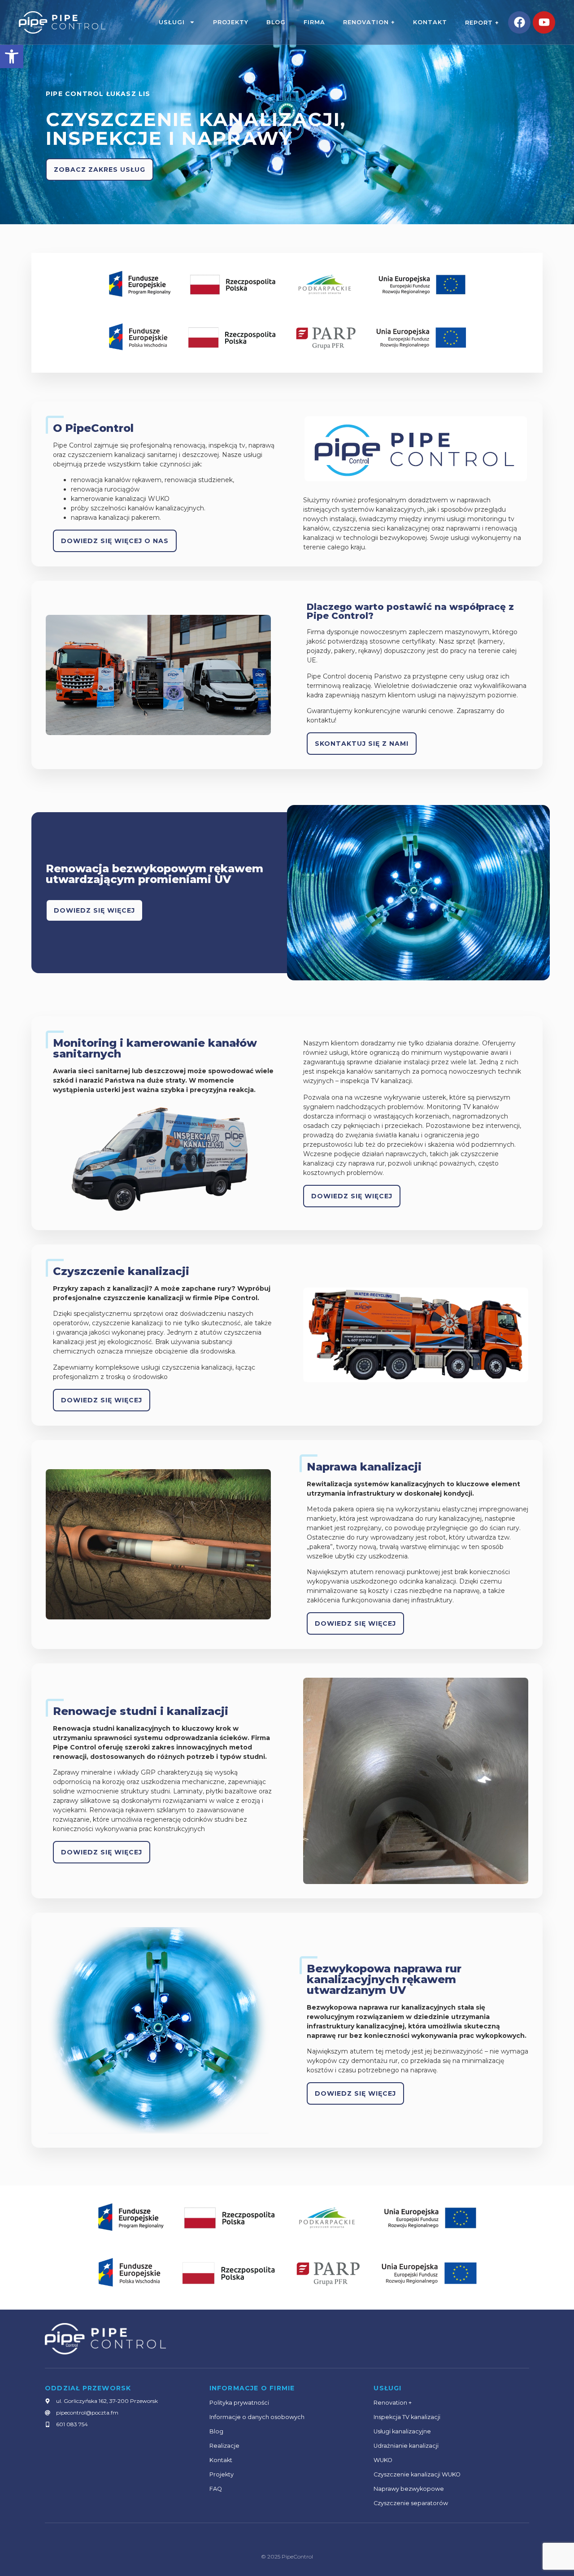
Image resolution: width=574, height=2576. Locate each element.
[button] (12, 57)
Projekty (231, 22)
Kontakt (430, 22)
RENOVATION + (369, 22)
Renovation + (393, 2403)
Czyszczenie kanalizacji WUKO (417, 2474)
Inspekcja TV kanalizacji (407, 2417)
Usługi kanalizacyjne (402, 2431)
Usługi (172, 22)
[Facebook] (519, 22)
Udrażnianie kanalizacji (406, 2446)
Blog (276, 22)
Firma (314, 22)
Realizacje (224, 2446)
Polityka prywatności (239, 2403)
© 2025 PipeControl (287, 2556)
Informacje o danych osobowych (257, 2417)
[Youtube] (544, 22)
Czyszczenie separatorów (411, 2503)
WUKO (383, 2460)
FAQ (216, 2489)
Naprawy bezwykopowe (409, 2489)
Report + (482, 23)
